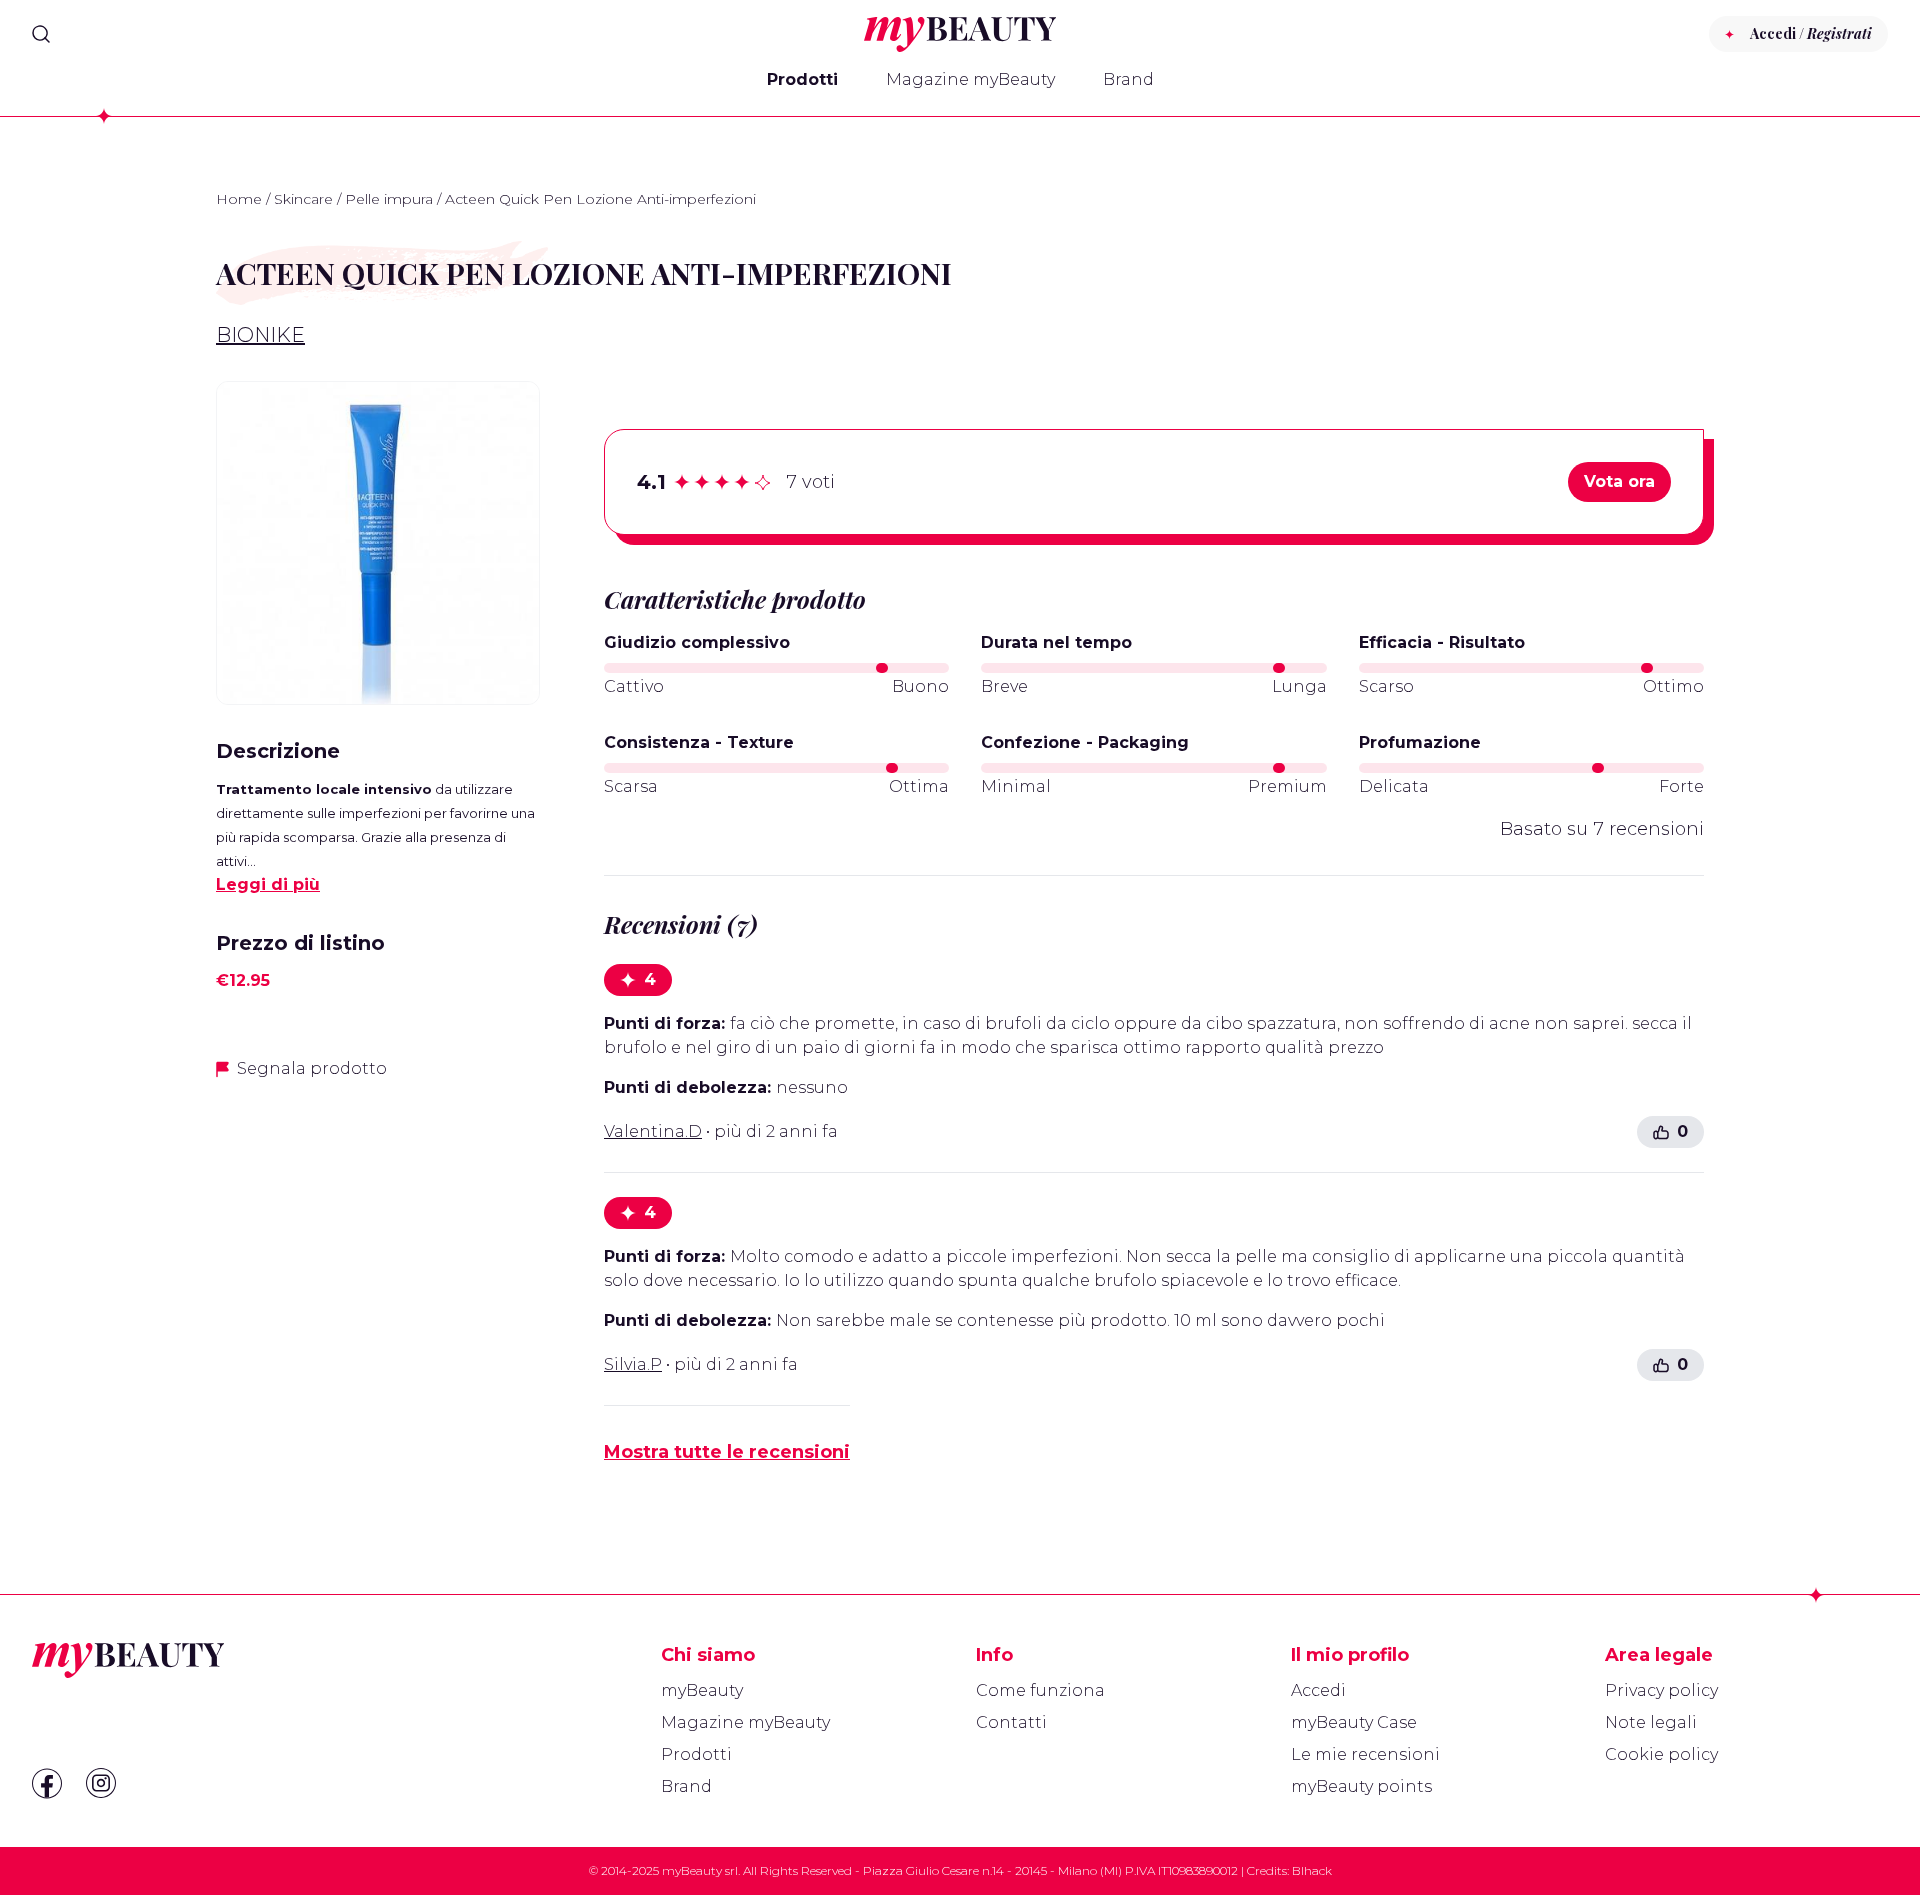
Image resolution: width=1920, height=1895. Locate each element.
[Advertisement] (378, 1238)
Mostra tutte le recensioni (727, 1452)
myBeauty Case (1354, 1722)
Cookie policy (1661, 1754)
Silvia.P (633, 1364)
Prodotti (802, 79)
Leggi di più (268, 884)
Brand (1128, 79)
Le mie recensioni (1365, 1754)
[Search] (41, 34)
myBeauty (702, 1690)
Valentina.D (653, 1131)
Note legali (1651, 1722)
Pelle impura (389, 199)
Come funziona (1040, 1690)
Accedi (1318, 1690)
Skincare (303, 199)
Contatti (1011, 1722)
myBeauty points (1361, 1786)
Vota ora (1619, 481)
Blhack (1312, 1870)
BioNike (260, 335)
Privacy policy (1661, 1690)
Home (239, 199)
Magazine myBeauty (970, 79)
